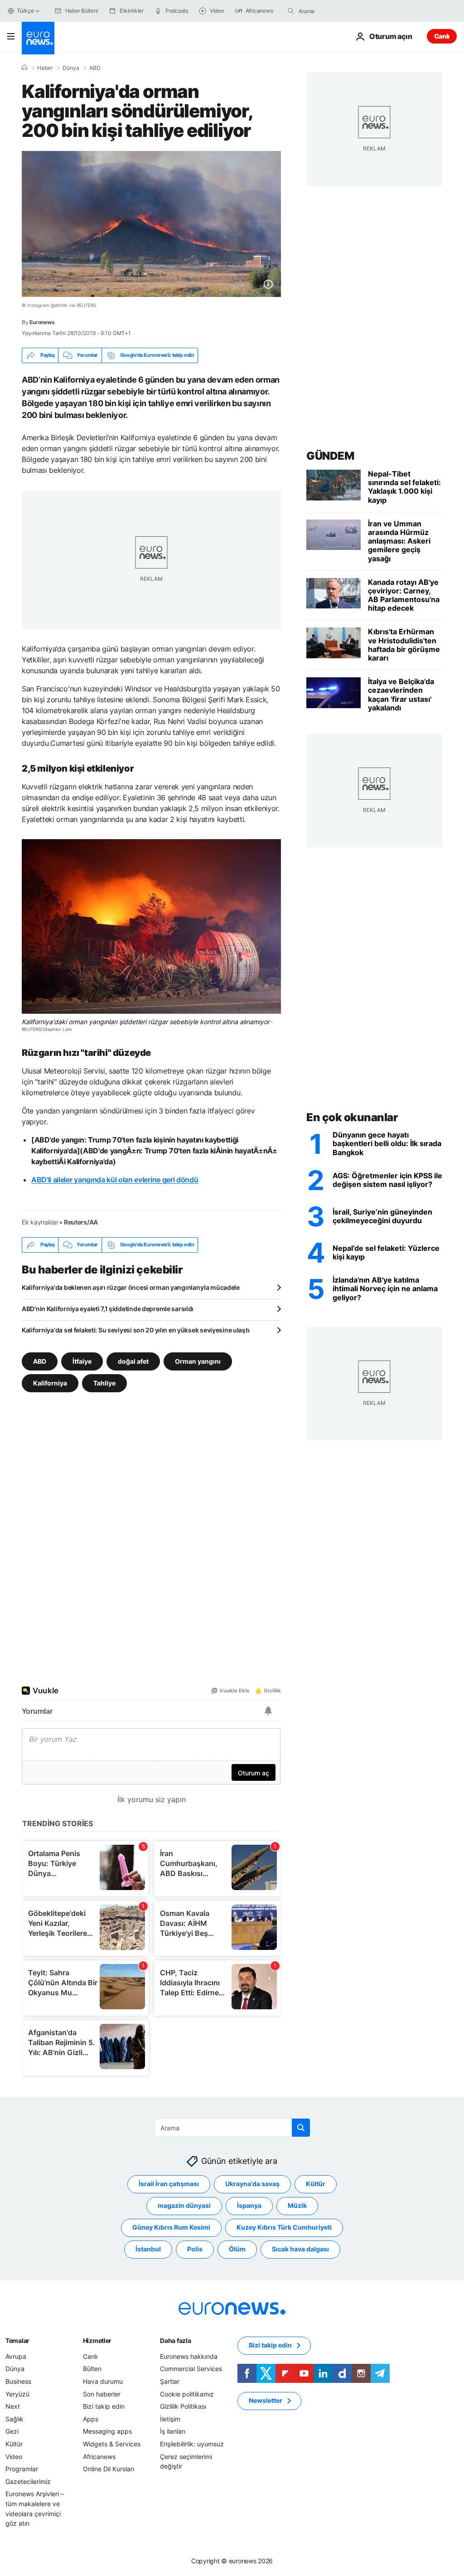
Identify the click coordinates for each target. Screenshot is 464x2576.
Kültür (316, 2184)
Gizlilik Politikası (183, 2406)
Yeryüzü (17, 2394)
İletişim (170, 2419)
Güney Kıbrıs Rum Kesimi (171, 2227)
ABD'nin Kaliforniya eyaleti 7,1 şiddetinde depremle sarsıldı (108, 1309)
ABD (95, 68)
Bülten (92, 2369)
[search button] (291, 11)
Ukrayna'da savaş (252, 2184)
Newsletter (266, 2400)
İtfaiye (82, 1361)
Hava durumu (103, 2381)
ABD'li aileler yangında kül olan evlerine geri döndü (115, 1180)
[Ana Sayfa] (24, 68)
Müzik (297, 2205)
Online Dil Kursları (109, 2469)
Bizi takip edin (104, 2406)
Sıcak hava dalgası (300, 2249)
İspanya (249, 2205)
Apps (91, 2419)
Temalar (17, 2340)
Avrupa (16, 2356)
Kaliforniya (50, 1383)
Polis (195, 2249)
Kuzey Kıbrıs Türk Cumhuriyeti (284, 2227)
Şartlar (170, 2381)
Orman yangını (198, 1361)
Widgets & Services (112, 2444)
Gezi (12, 2431)
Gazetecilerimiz (28, 2481)
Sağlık (14, 2419)
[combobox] (337, 11)
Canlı (442, 36)
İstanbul (148, 2249)
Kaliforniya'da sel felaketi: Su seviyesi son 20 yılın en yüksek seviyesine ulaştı (135, 1330)
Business (18, 2381)
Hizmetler (97, 2340)
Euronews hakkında (189, 2356)
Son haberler (102, 2394)
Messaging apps (107, 2431)
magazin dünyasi (184, 2205)
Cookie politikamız (187, 2394)
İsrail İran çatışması (169, 2184)
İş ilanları (173, 2431)
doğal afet (133, 1361)
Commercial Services (191, 2369)
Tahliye (104, 1383)
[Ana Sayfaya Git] (38, 38)
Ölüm (237, 2249)
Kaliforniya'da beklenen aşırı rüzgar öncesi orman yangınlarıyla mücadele (131, 1287)
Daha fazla (175, 2340)
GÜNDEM (330, 456)
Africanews (99, 2456)
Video (14, 2456)
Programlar (22, 2469)
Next (13, 2406)
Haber (45, 68)
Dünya (71, 68)
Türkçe (25, 11)
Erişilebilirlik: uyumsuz (192, 2444)
